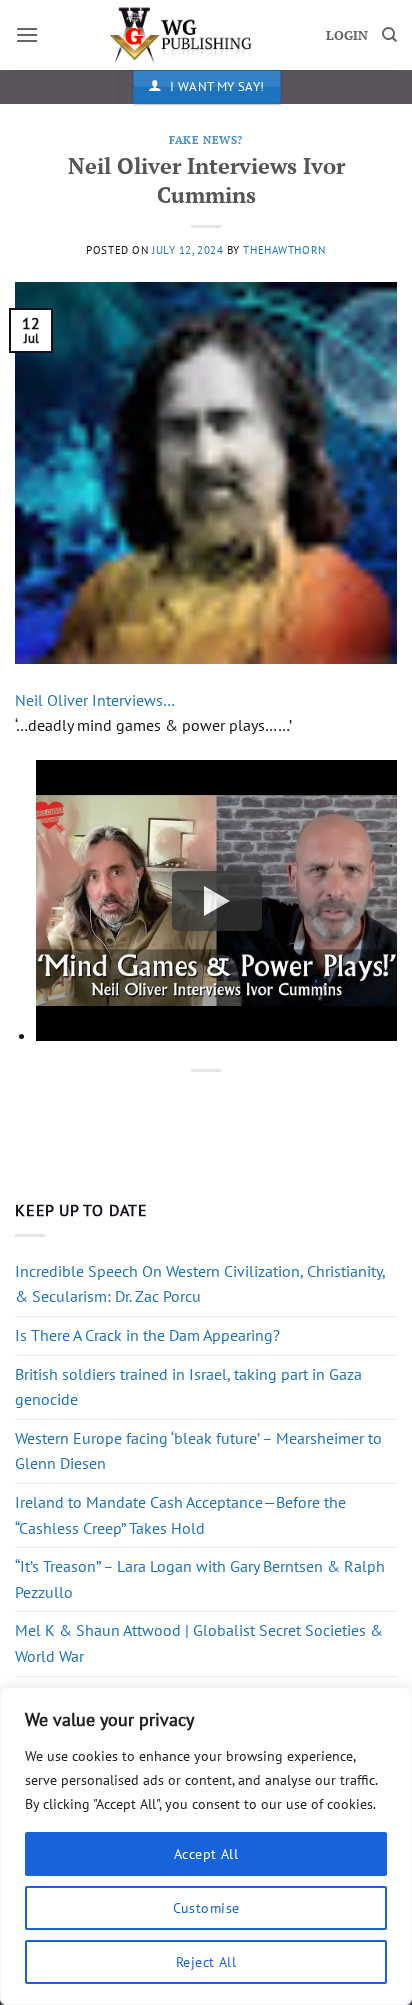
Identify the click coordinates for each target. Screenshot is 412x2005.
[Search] (389, 35)
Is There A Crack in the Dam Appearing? (147, 1335)
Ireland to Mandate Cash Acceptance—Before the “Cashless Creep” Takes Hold (180, 1515)
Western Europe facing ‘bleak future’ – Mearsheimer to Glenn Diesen (198, 1451)
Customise (206, 1908)
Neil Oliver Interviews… (95, 700)
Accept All (206, 1854)
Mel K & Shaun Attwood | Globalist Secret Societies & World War (199, 1643)
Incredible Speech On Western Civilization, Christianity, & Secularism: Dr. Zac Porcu (200, 1284)
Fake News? (206, 139)
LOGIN (347, 35)
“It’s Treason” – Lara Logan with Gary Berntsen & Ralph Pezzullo (200, 1579)
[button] (27, 34)
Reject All (206, 1962)
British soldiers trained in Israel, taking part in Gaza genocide (188, 1387)
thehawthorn (284, 250)
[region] (206, 1846)
